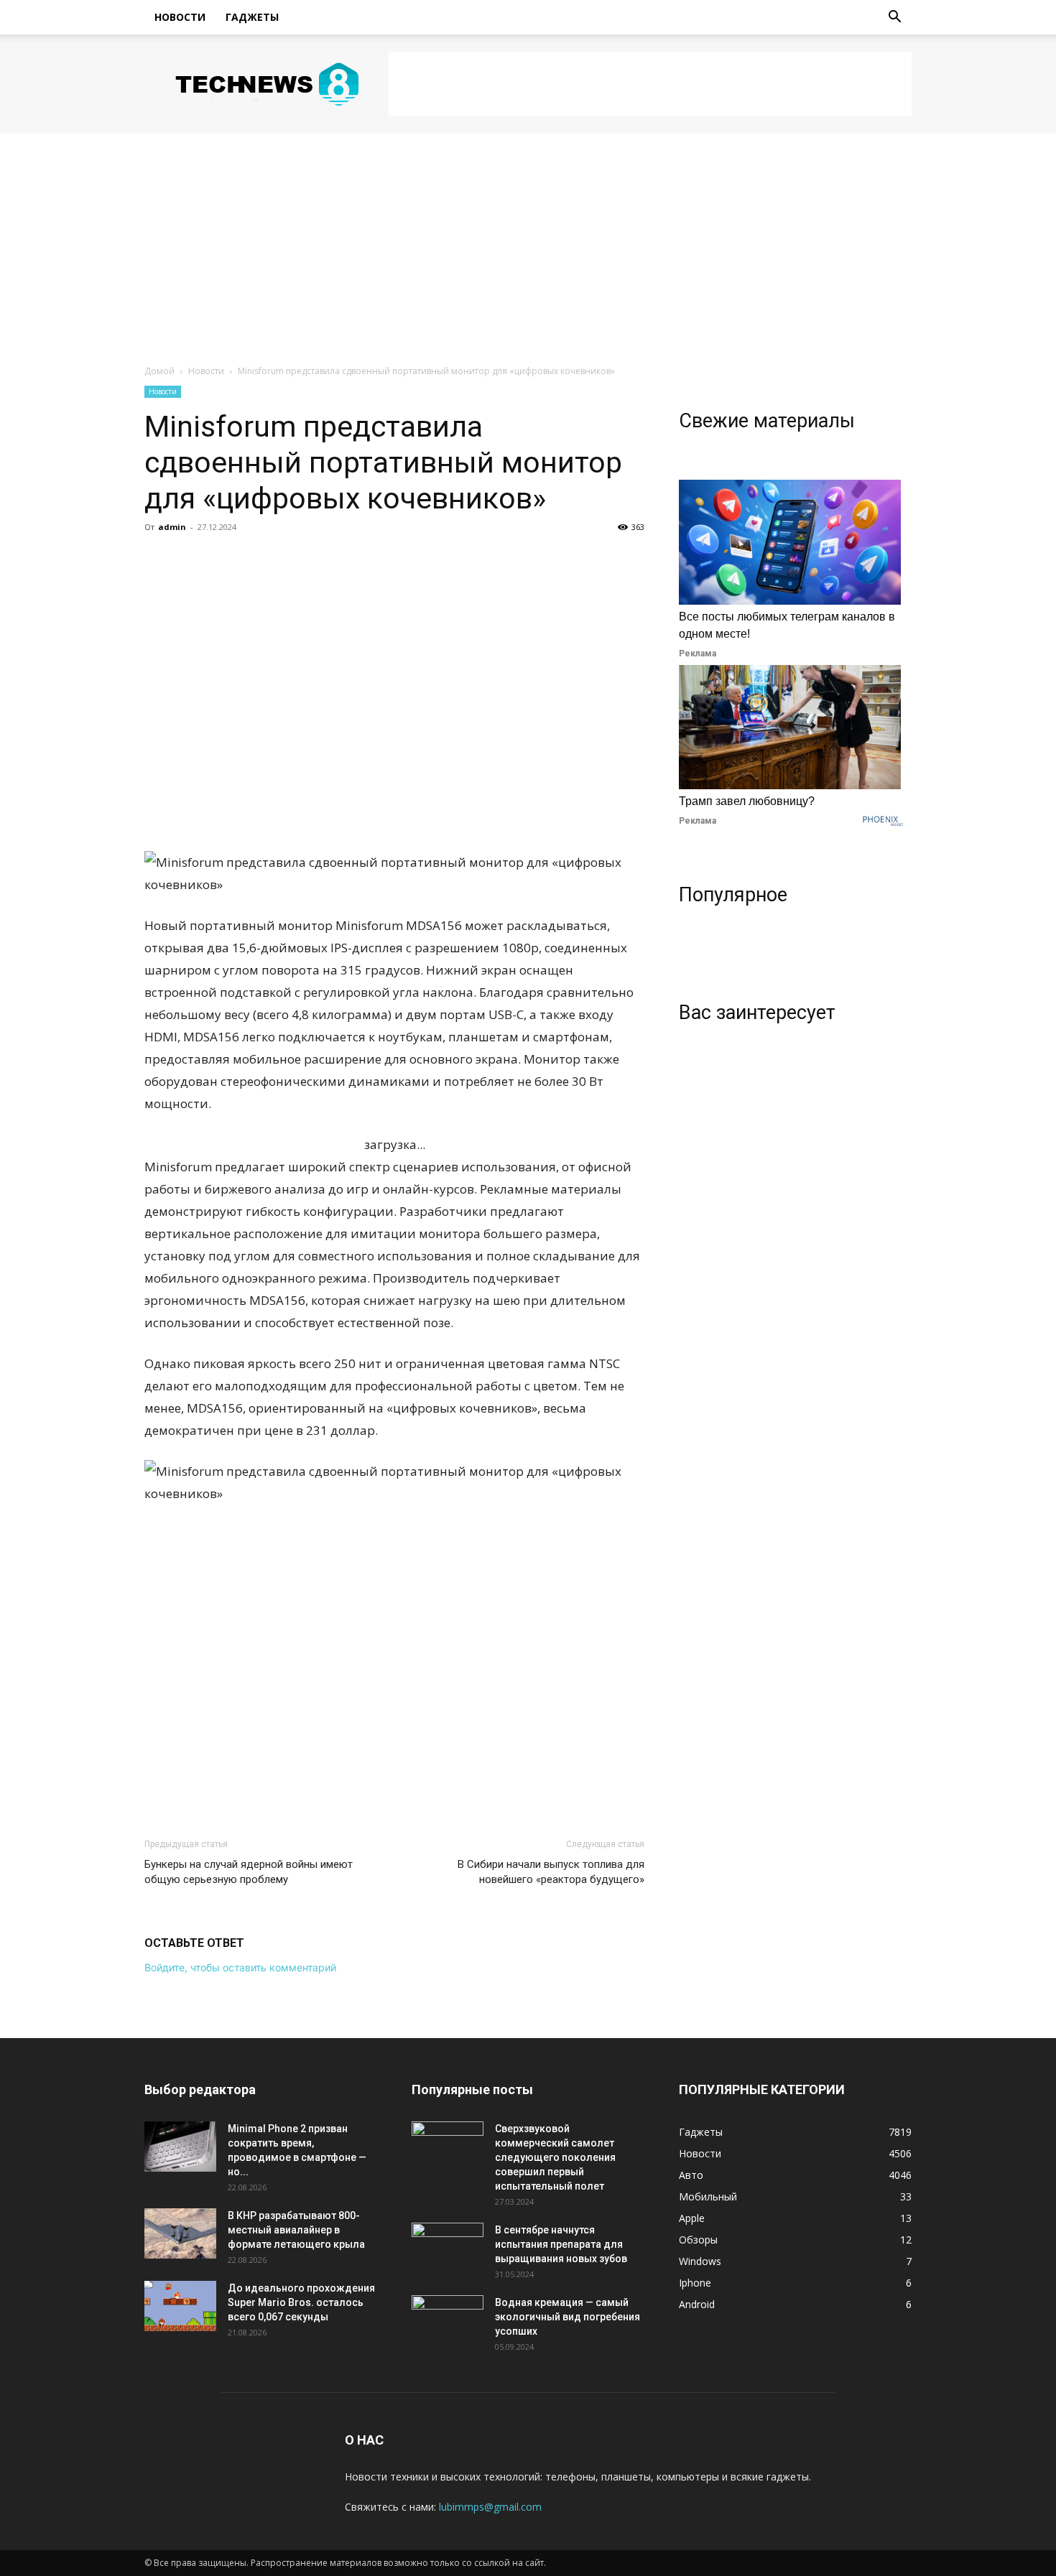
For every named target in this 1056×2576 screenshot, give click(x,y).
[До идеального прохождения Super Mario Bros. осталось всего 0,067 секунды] (180, 2306)
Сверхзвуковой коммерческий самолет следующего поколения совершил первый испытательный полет (555, 2157)
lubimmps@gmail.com (490, 2507)
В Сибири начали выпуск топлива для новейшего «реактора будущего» (551, 1872)
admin (172, 527)
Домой (159, 371)
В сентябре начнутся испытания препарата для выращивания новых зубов (561, 2244)
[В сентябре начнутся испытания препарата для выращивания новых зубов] (448, 2248)
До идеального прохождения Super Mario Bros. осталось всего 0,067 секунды (301, 2302)
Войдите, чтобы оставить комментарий (240, 1967)
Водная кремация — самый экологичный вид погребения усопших (568, 2317)
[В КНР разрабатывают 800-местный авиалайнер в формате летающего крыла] (180, 2233)
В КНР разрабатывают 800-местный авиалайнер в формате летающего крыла (296, 2230)
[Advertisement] (650, 84)
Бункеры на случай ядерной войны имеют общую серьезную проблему (249, 1872)
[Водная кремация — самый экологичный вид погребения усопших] (448, 2320)
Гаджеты (252, 17)
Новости (180, 17)
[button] (894, 18)
